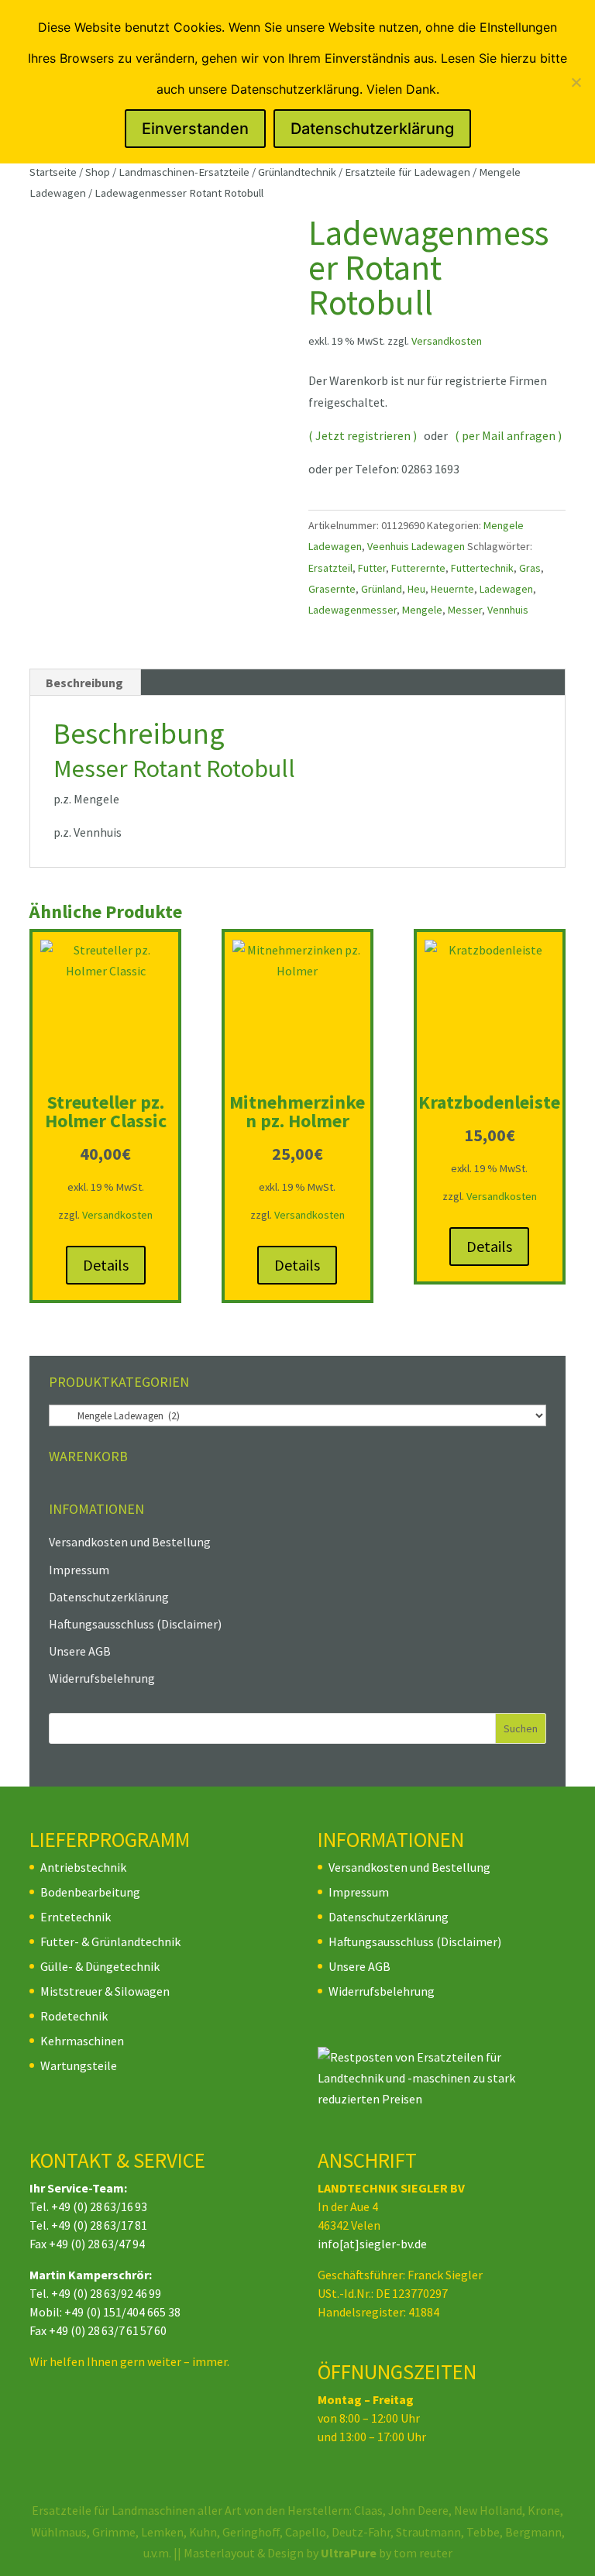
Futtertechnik (482, 568)
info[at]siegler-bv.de (372, 2244)
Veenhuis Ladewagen (416, 546)
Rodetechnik (74, 2016)
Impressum (79, 1570)
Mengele (422, 610)
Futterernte (418, 568)
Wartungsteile (79, 2065)
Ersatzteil (330, 568)
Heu (416, 589)
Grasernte (332, 589)
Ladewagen (506, 589)
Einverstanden (195, 129)
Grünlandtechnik (297, 172)
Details (106, 1265)
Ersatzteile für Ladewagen (408, 172)
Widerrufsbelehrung (102, 1678)
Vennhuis (508, 610)
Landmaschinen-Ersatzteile (184, 172)
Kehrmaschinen (82, 2041)
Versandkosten (447, 341)
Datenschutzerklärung (109, 1597)
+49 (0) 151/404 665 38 (122, 2312)
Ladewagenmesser (353, 610)
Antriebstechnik (83, 1867)
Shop (98, 172)
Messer (465, 610)
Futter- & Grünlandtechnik (110, 1941)
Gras (530, 568)
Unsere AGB (80, 1651)
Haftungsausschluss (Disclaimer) (135, 1624)
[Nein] (576, 82)
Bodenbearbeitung (90, 1892)
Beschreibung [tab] (84, 683)
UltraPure (350, 2553)
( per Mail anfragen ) (508, 435)
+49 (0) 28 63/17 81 (99, 2225)
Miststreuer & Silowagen (105, 1991)
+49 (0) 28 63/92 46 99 (106, 2293)
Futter (372, 568)
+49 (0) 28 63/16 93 (99, 2206)
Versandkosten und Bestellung (130, 1542)
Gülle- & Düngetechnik (100, 1966)
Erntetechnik (76, 1917)
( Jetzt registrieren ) (363, 435)
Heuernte (452, 589)
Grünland (382, 589)
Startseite (53, 172)
